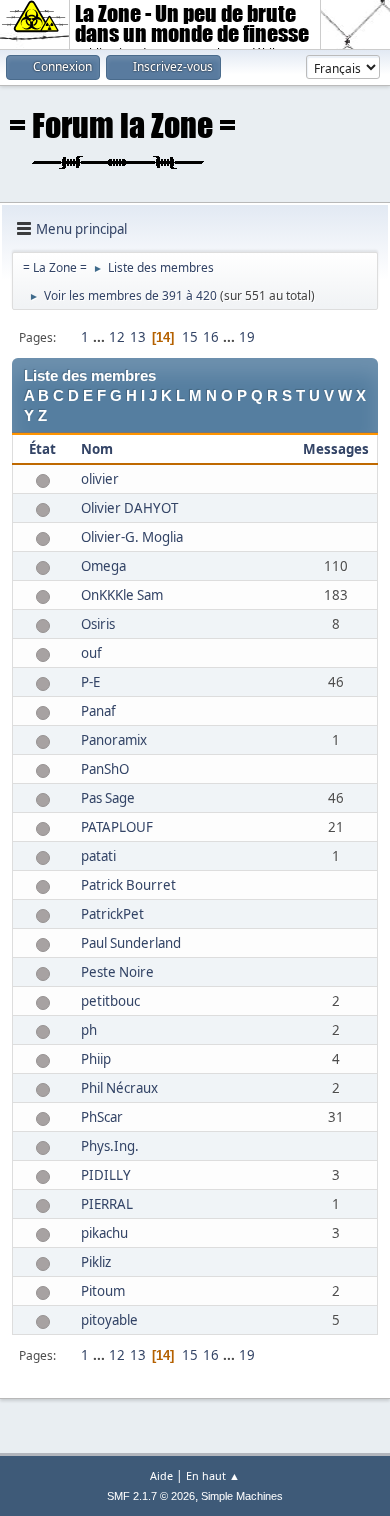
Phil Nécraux (119, 1088)
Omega (103, 566)
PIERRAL (107, 1204)
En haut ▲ (213, 1475)
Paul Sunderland (131, 943)
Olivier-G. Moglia (132, 537)
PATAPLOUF (117, 827)
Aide (161, 1475)
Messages (336, 449)
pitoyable (109, 1320)
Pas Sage (108, 798)
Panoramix (114, 740)
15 (190, 337)
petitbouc (110, 1001)
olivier (100, 479)
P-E (90, 682)
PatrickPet (112, 914)
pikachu (104, 1233)
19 (247, 337)
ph (89, 1030)
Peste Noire (117, 972)
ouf (91, 653)
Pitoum (103, 1291)
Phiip (96, 1059)
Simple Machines (242, 1496)
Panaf (98, 711)
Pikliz (96, 1262)
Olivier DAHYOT (129, 508)
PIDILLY (106, 1175)
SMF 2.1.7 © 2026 (151, 1496)
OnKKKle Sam (122, 595)
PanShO (105, 769)
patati (98, 856)
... (100, 337)
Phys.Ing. (110, 1146)
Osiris (98, 624)
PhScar (102, 1117)
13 (138, 337)
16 (211, 337)
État (42, 449)
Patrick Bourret (128, 885)
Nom (97, 449)
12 (117, 337)
